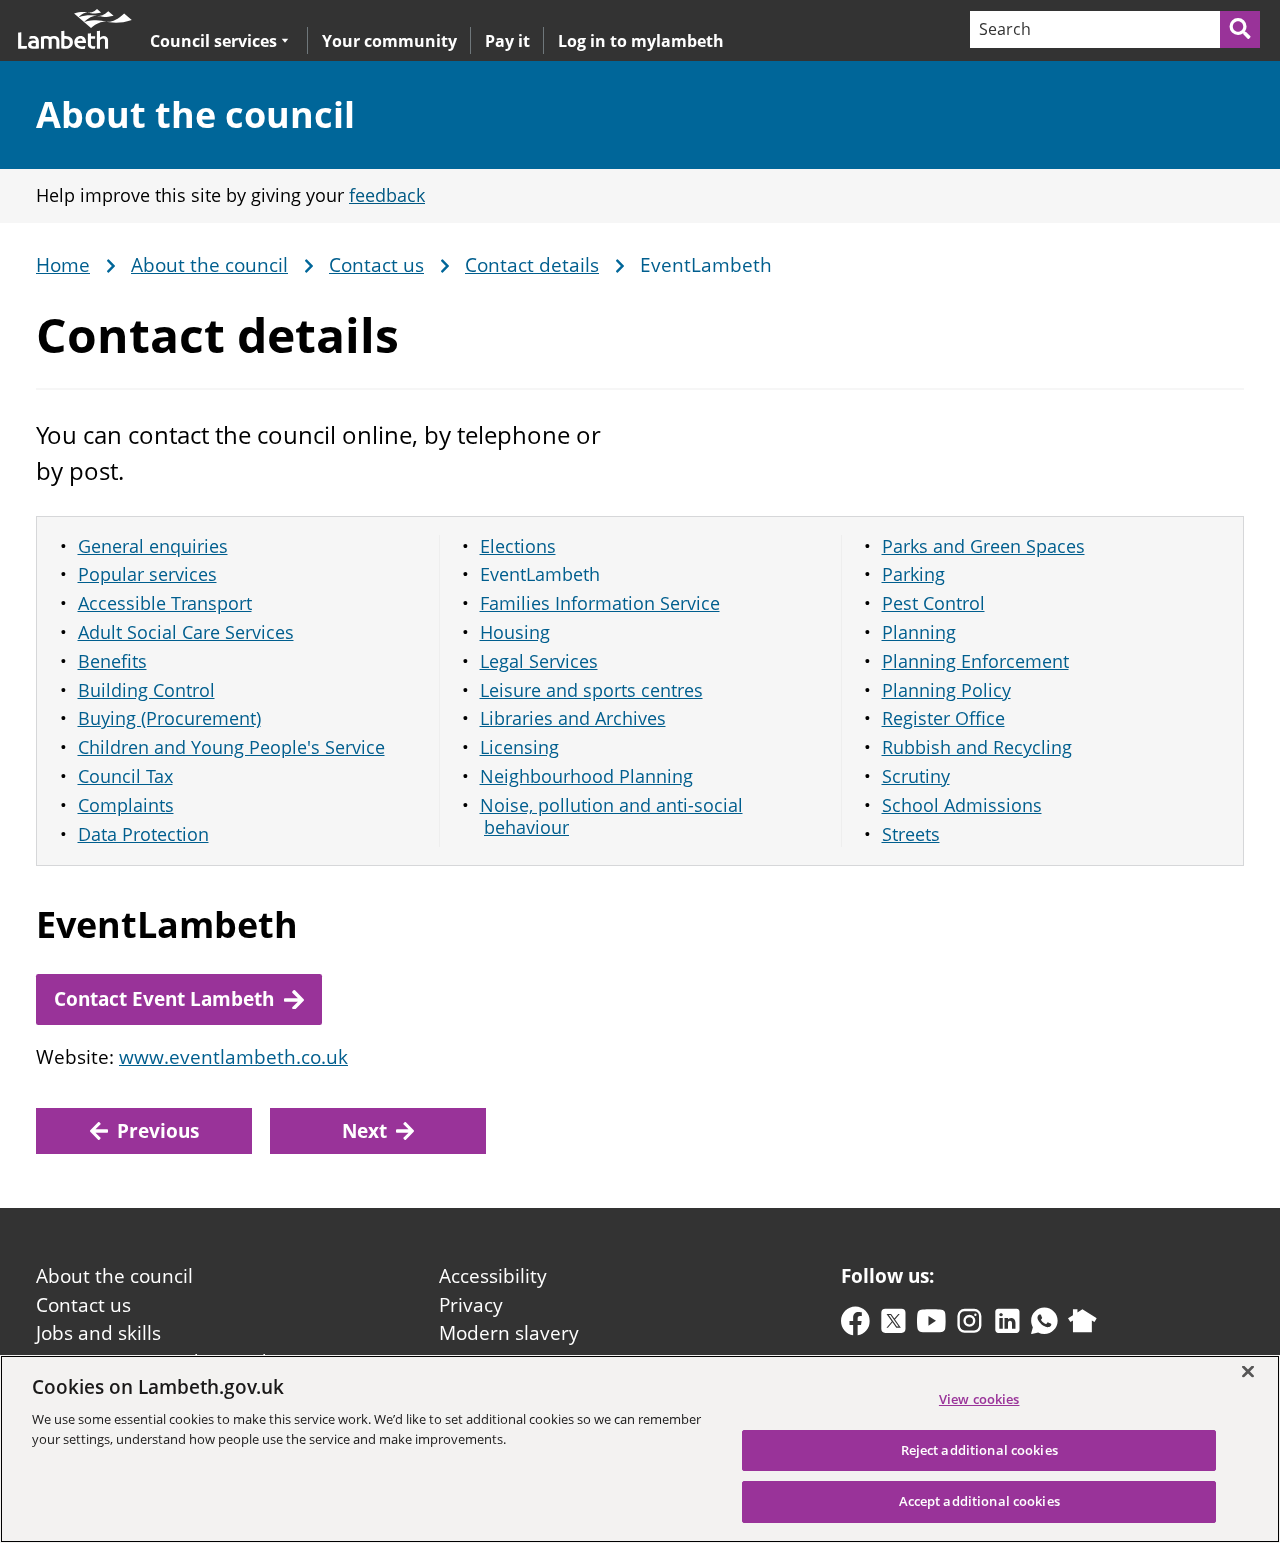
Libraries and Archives (573, 718)
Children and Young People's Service (231, 747)
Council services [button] (213, 40)
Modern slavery (509, 1333)
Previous (158, 1131)
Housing (515, 632)
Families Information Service (600, 603)
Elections (518, 546)
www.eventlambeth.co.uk (233, 1057)
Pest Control (933, 603)
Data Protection (143, 834)
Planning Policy (946, 690)
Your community (389, 41)
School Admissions (962, 805)
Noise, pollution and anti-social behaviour (611, 816)
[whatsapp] (1044, 1325)
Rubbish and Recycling (977, 747)
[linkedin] (1007, 1325)
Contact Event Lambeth (164, 999)
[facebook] (855, 1325)
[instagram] (969, 1325)
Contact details (532, 266)
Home (63, 266)
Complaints (126, 805)
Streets (911, 834)
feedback (387, 195)
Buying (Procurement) (169, 718)
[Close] (1248, 1371)
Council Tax (125, 776)
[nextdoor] (1082, 1325)
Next (364, 1131)
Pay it (507, 41)
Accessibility (493, 1276)
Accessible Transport (165, 603)
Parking (913, 574)
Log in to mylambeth (641, 41)
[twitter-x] (893, 1325)
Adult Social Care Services (186, 632)
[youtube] (931, 1325)
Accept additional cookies (979, 1501)
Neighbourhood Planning (586, 776)
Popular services (147, 574)
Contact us (376, 266)
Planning (919, 632)
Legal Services (539, 661)
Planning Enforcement (975, 661)
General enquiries (153, 546)
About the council (195, 114)
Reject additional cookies (979, 1450)
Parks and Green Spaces (983, 546)
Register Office (943, 718)
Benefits (112, 661)
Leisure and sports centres (591, 690)
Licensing (519, 747)
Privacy (471, 1305)
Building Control (146, 690)
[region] (640, 1449)
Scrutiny (916, 776)
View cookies (979, 1399)
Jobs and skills (98, 1333)
